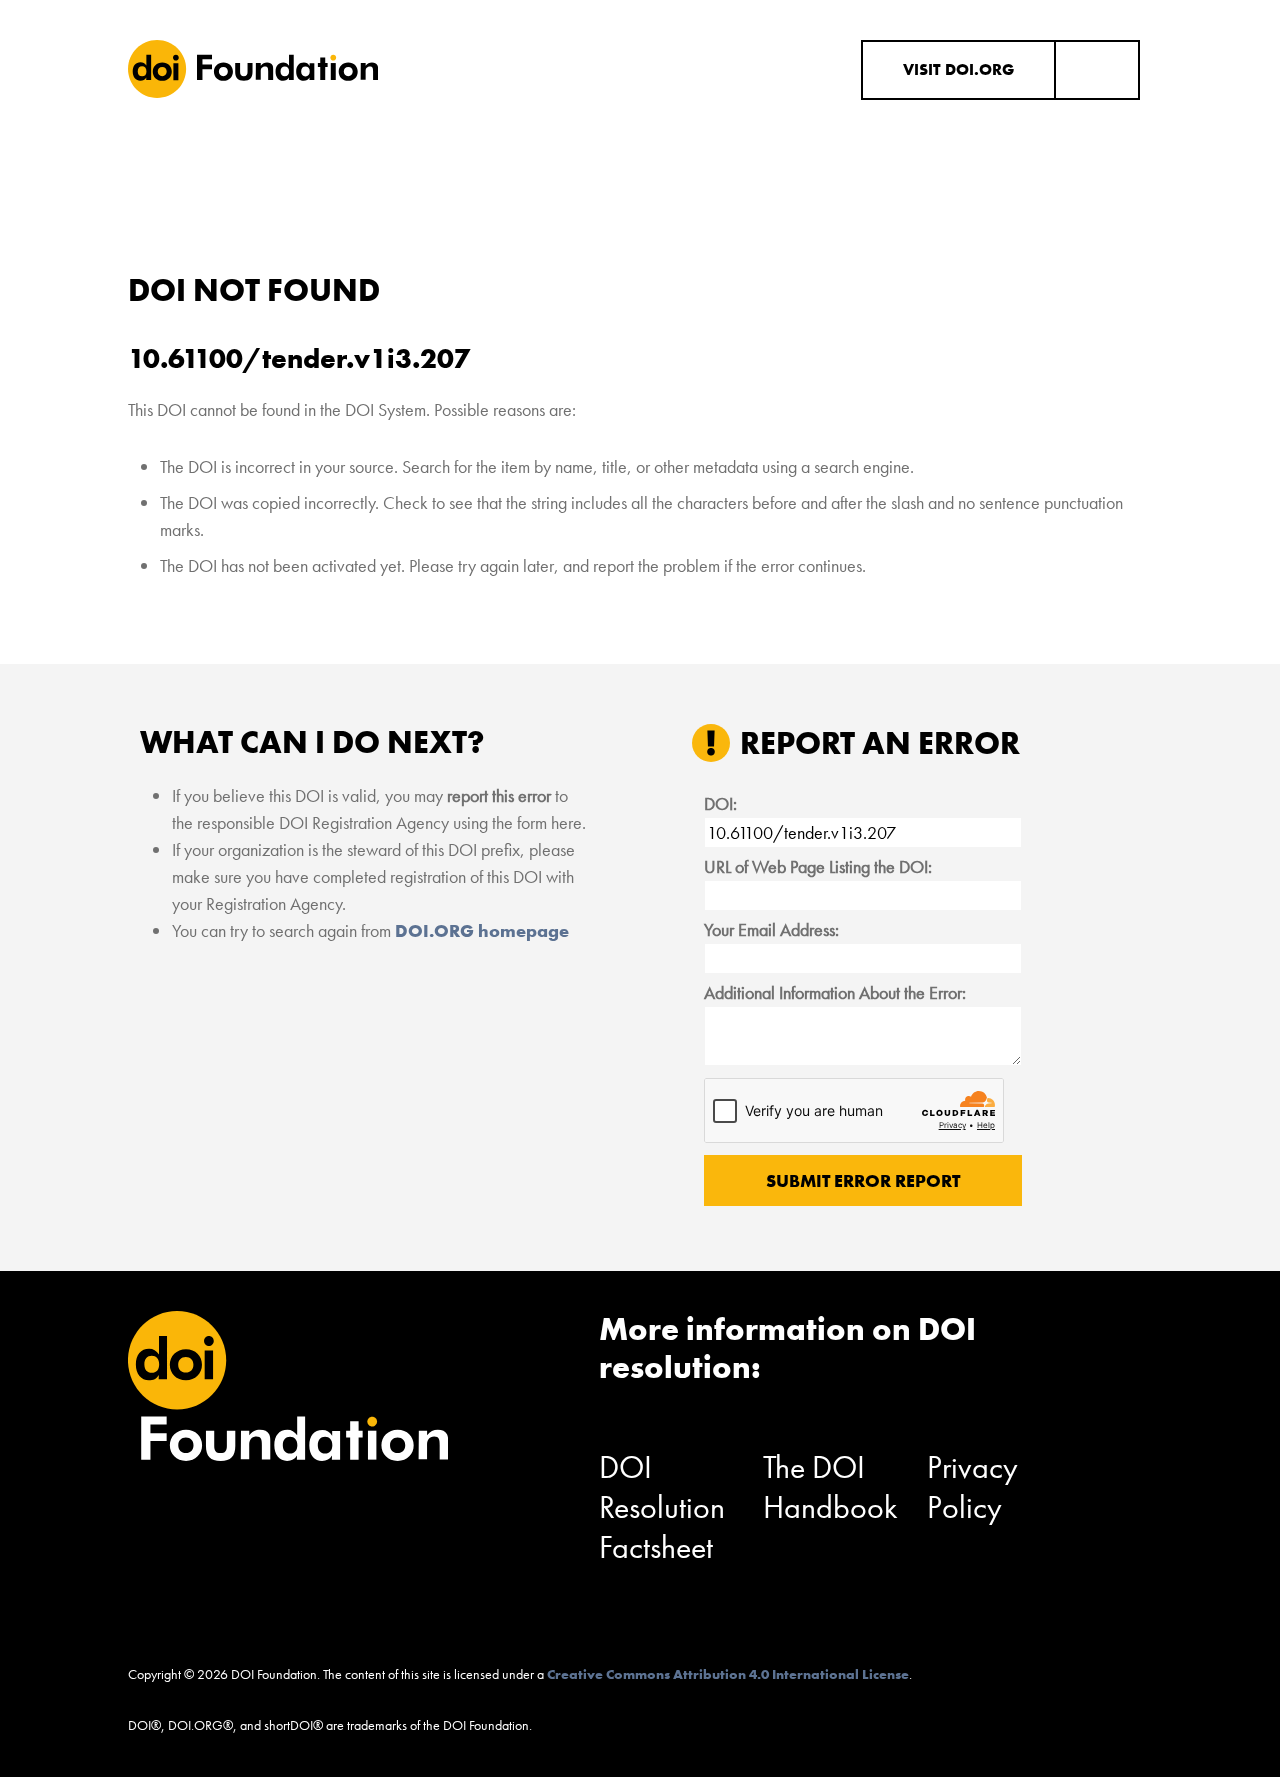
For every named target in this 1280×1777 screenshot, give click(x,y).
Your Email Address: (771, 929)
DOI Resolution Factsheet (662, 1507)
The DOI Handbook (830, 1487)
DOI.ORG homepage (482, 930)
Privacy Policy (972, 1487)
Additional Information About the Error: (835, 992)
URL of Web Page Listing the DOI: (818, 866)
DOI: (720, 803)
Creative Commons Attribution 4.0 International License (728, 1674)
